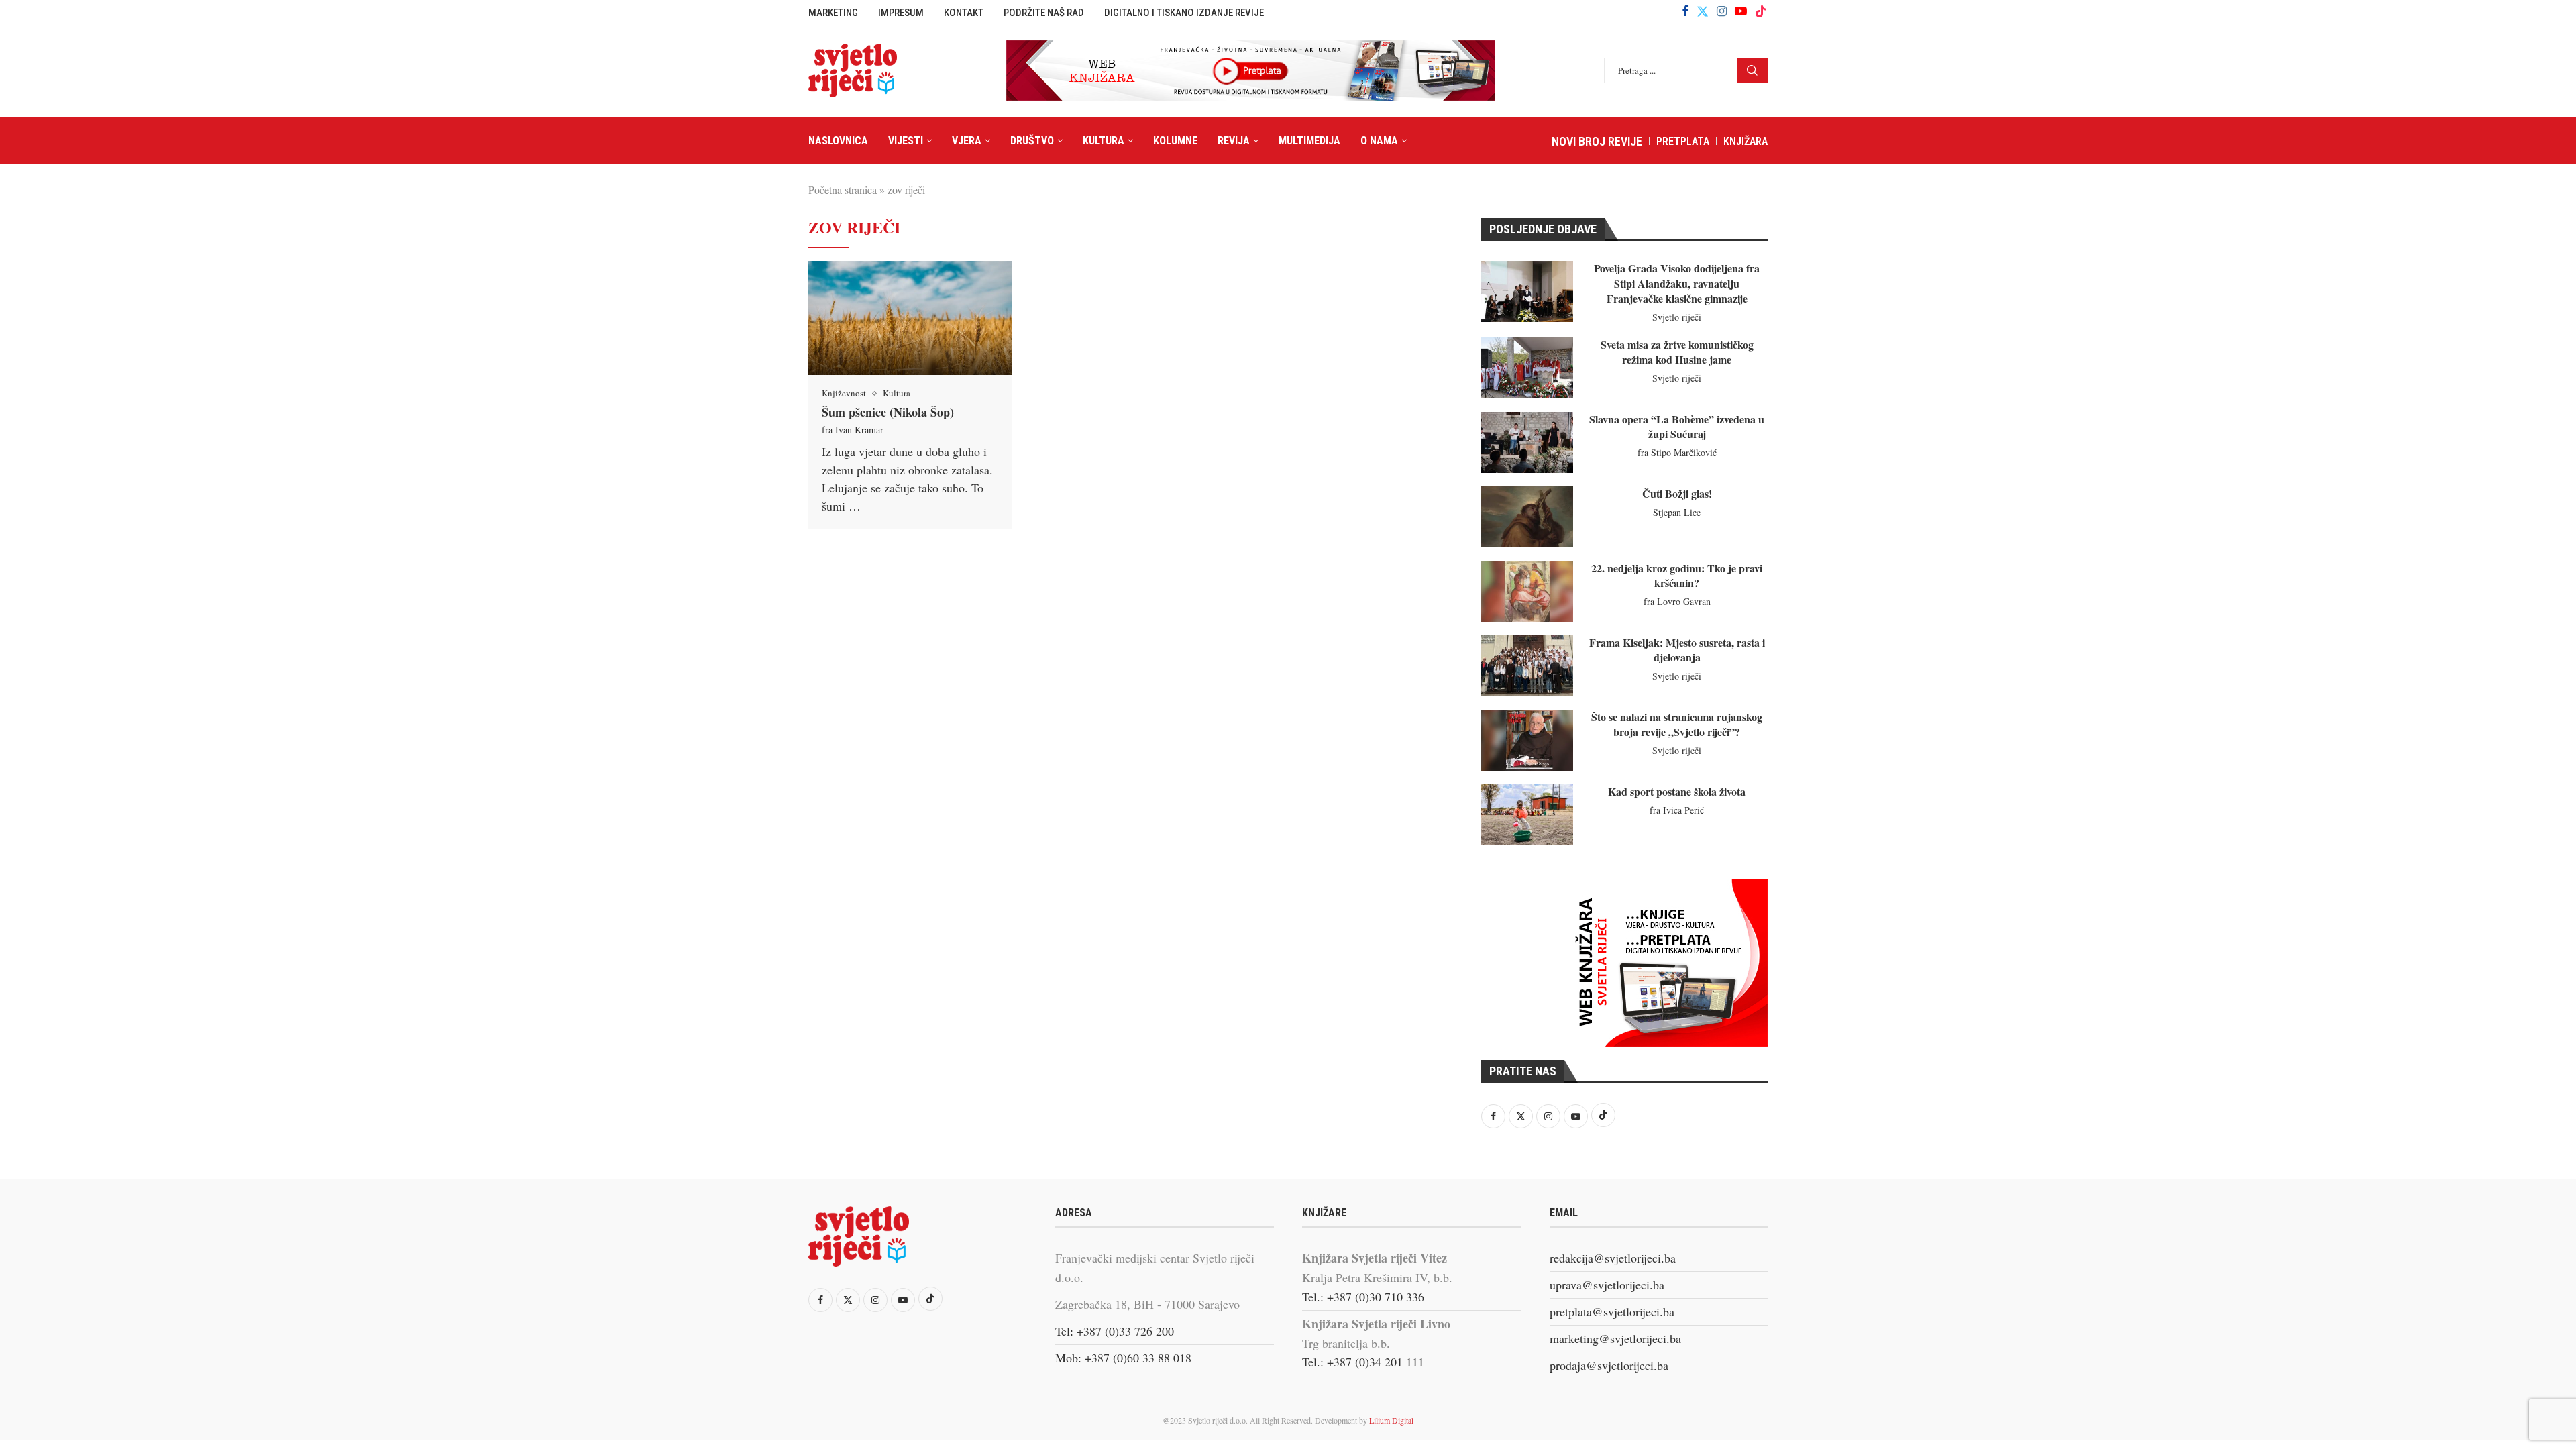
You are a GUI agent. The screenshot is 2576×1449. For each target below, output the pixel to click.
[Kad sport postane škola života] (1527, 815)
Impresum (901, 13)
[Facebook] (1685, 11)
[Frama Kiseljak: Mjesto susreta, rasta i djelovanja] (1527, 666)
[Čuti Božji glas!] (1527, 517)
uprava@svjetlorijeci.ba (1607, 1285)
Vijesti (906, 141)
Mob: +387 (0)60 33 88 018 (1123, 1358)
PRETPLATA (1683, 141)
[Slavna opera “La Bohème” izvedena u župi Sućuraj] (1527, 442)
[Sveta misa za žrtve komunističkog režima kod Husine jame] (1527, 368)
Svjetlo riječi (1677, 317)
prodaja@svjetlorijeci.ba (1609, 1365)
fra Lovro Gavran (1677, 601)
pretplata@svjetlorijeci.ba (1612, 1311)
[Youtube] (1741, 11)
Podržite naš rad (1044, 13)
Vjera (967, 141)
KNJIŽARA (1746, 141)
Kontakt (964, 13)
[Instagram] (1722, 11)
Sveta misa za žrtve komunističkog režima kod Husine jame (1677, 352)
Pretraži (1752, 70)
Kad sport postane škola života (1677, 791)
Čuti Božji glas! (1677, 493)
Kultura (1104, 141)
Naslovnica (838, 141)
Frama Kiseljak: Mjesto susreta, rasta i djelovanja (1677, 650)
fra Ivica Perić (1677, 810)
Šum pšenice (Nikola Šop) (888, 412)
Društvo (1032, 141)
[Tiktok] (1761, 11)
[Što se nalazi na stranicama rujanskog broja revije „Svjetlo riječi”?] (1527, 740)
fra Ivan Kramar (853, 430)
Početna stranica (843, 190)
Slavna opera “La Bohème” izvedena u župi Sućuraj (1677, 426)
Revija (1234, 141)
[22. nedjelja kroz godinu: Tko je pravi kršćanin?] (1527, 591)
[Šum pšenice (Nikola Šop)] (910, 318)
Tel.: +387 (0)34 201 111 (1363, 1362)
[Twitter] (1703, 11)
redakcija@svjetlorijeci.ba (1613, 1258)
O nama (1379, 141)
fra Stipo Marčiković (1677, 452)
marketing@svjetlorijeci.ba (1615, 1338)
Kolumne (1175, 141)
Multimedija (1309, 141)
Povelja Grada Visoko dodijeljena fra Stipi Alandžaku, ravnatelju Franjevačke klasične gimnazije (1677, 283)
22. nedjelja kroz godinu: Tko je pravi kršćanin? (1677, 575)
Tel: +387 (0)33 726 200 (1115, 1331)
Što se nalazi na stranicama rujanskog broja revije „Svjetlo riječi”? (1677, 724)
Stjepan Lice (1677, 512)
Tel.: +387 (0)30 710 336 (1363, 1297)
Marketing (833, 13)
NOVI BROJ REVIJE (1597, 141)
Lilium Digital (1391, 1420)
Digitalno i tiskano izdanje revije (1184, 13)
